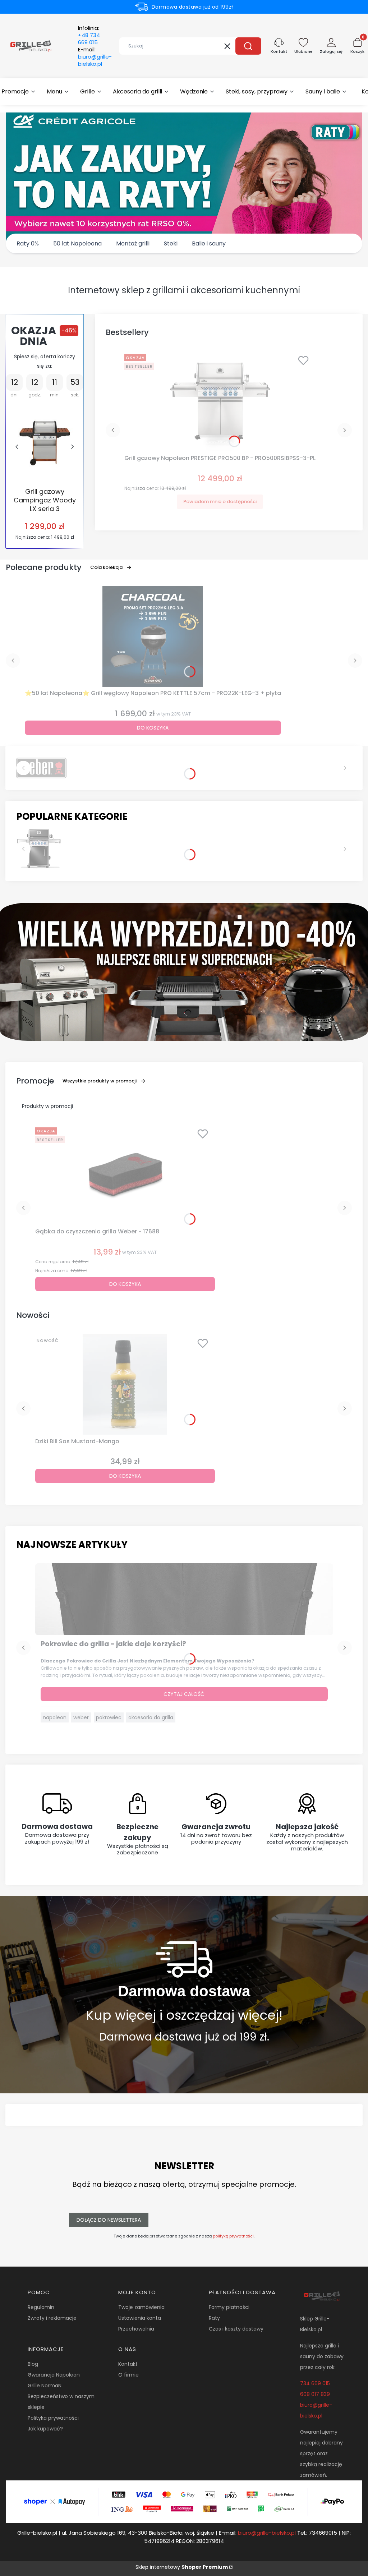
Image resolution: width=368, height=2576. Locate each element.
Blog (33, 2364)
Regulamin (41, 2307)
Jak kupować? (45, 2429)
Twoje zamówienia (141, 2307)
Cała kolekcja (106, 567)
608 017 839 (315, 2394)
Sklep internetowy (182, 2567)
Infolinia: (89, 35)
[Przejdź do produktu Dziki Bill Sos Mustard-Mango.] (125, 1384)
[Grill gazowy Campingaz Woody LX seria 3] (45, 443)
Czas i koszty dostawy (236, 2329)
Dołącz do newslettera (109, 2220)
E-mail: (95, 57)
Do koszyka (153, 728)
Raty (214, 2318)
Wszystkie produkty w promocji (100, 1081)
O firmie (128, 2375)
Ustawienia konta (140, 2318)
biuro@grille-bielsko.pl (267, 2533)
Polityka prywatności (53, 2418)
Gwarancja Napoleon (54, 2375)
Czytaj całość (184, 1694)
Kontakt (128, 2364)
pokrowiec (109, 1717)
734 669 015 (315, 2383)
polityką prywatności (233, 2236)
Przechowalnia (136, 2329)
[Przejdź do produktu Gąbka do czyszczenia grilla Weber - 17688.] (125, 1175)
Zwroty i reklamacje (52, 2318)
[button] (248, 46)
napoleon (55, 1717)
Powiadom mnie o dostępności (220, 502)
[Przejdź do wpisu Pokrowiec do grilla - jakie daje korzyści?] (184, 1599)
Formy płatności (229, 2307)
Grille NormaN (45, 2386)
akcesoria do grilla (151, 1717)
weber (81, 1717)
